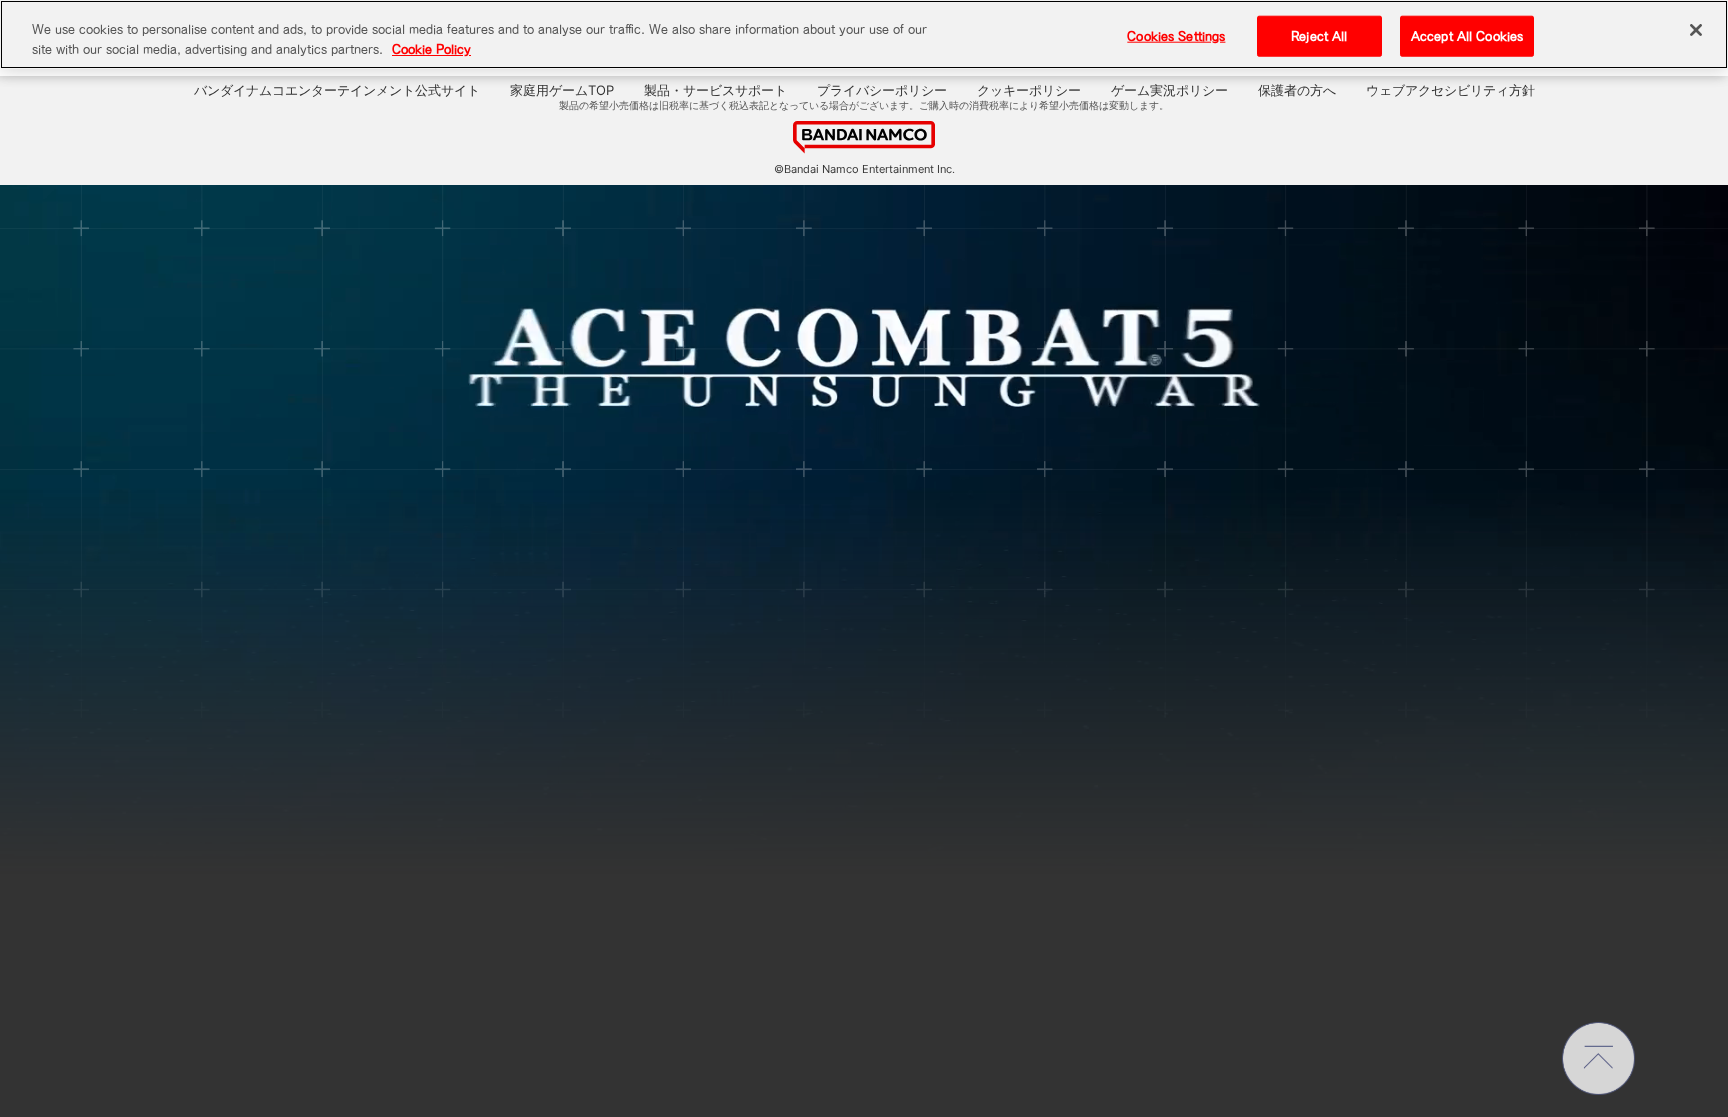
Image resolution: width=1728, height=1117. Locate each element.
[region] (864, 34)
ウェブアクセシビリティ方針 (1450, 90)
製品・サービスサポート (715, 90)
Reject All (1319, 35)
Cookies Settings (1176, 35)
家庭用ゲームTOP (562, 90)
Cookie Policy (431, 49)
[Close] (1696, 30)
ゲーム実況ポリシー (1169, 90)
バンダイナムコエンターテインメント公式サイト (337, 90)
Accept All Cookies (1467, 35)
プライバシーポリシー (882, 90)
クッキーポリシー (1029, 90)
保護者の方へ (1297, 90)
